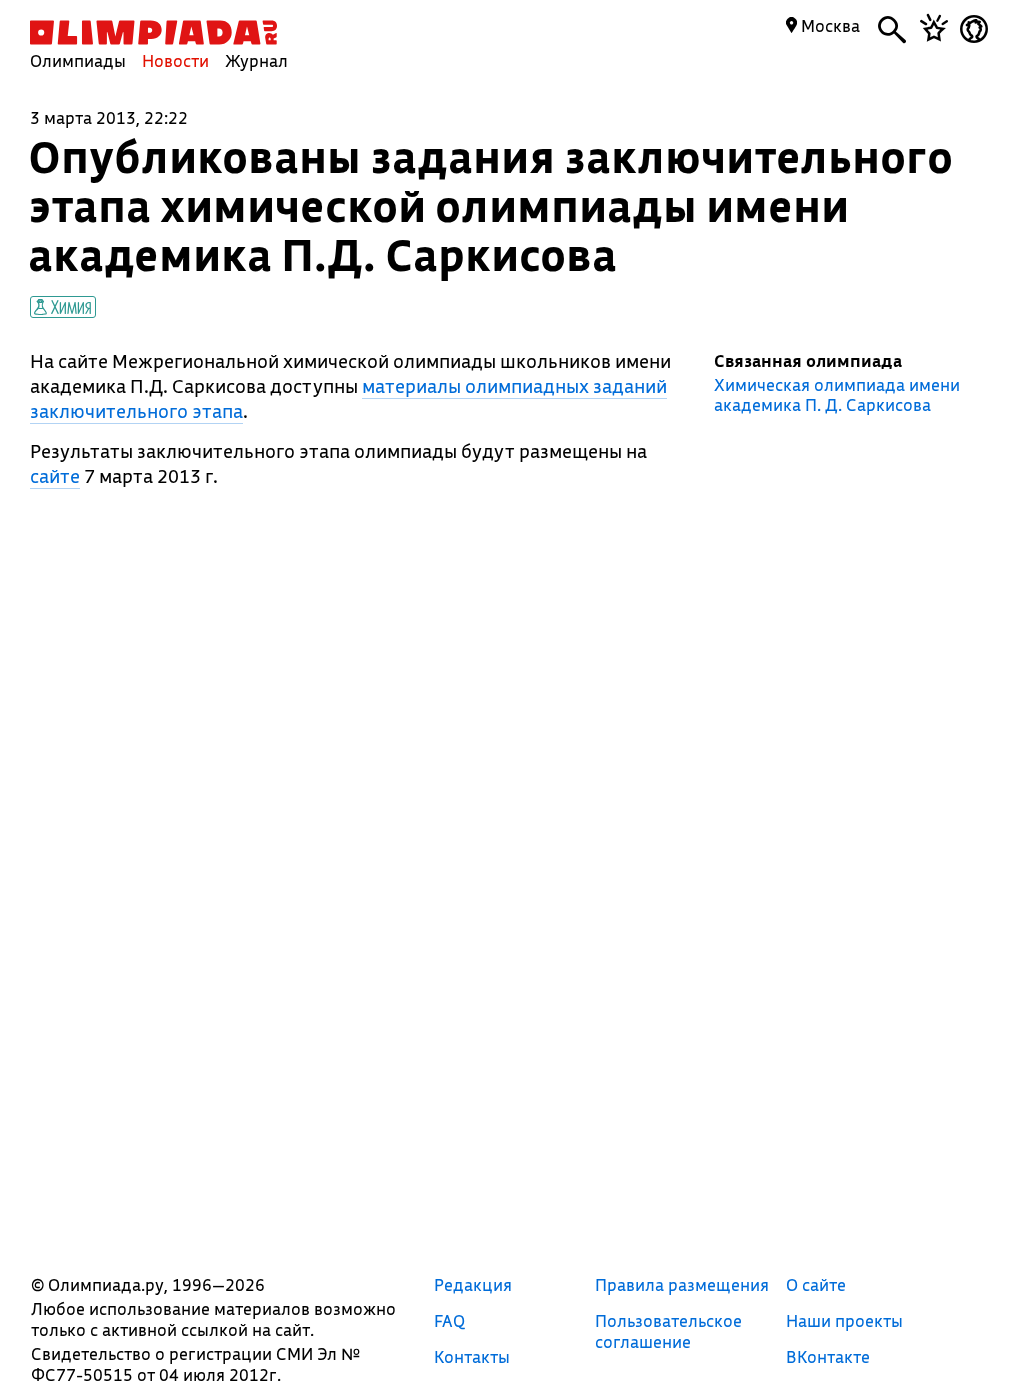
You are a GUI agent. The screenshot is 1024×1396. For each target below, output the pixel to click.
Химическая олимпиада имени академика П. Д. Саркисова (837, 395)
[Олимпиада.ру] (153, 32)
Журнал (256, 60)
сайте (55, 476)
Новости (175, 60)
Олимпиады (78, 60)
